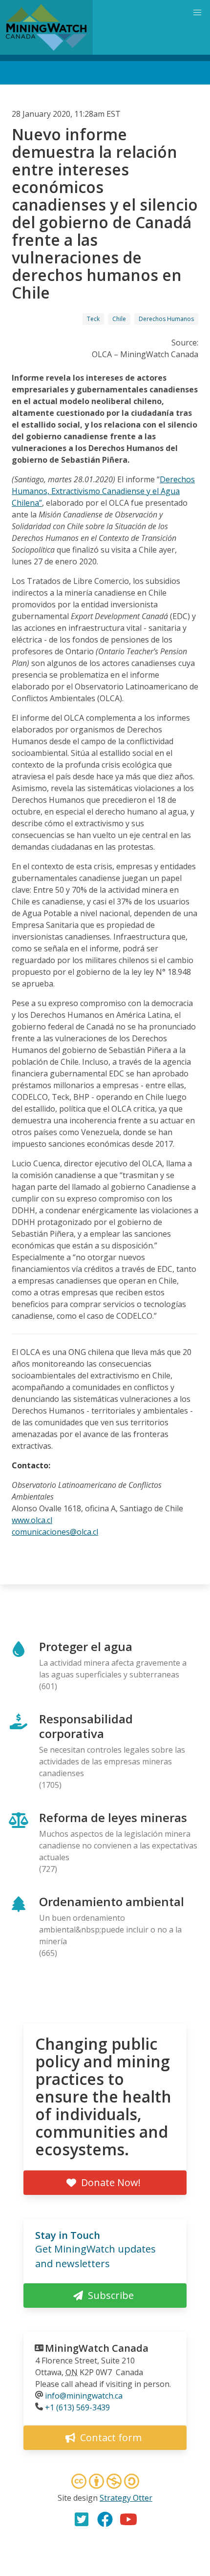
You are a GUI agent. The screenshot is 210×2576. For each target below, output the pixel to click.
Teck (93, 319)
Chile (119, 319)
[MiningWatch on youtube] (128, 2519)
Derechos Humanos (166, 319)
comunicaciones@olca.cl (55, 1532)
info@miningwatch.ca (84, 2396)
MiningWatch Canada (97, 2348)
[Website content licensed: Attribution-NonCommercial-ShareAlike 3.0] (105, 2483)
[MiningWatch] (46, 27)
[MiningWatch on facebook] (105, 2519)
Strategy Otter (126, 2498)
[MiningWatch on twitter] (82, 2519)
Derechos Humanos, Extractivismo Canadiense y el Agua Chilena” (103, 491)
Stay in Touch (68, 2235)
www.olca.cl (32, 1520)
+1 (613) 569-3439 (77, 2407)
